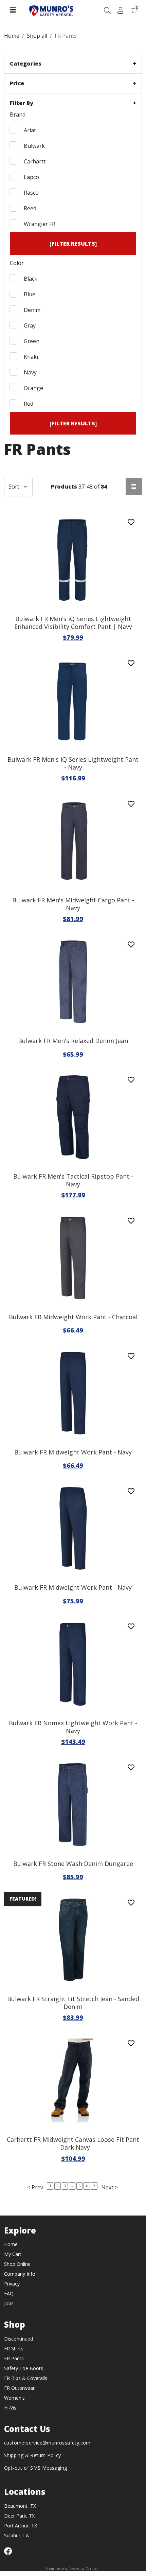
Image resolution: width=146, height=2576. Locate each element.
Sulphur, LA (16, 2535)
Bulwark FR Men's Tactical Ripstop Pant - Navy (73, 1180)
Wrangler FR (39, 224)
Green (31, 341)
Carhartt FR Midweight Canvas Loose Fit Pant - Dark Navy (73, 2143)
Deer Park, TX (19, 2516)
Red (28, 404)
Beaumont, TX (20, 2506)
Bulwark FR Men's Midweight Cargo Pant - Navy (73, 904)
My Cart (13, 2254)
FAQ (9, 2293)
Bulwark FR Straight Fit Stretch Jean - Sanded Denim (73, 2003)
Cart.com (93, 2569)
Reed (29, 208)
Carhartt (34, 161)
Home (11, 2244)
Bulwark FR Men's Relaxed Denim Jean (73, 1041)
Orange (33, 388)
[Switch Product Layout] (134, 486)
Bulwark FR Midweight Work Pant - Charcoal (73, 1317)
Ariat (29, 130)
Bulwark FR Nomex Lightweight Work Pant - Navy (73, 1727)
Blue (29, 294)
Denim (31, 310)
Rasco (31, 193)
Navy (30, 372)
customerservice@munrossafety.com (47, 2443)
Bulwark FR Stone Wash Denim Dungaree (73, 1864)
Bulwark (34, 146)
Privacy (12, 2284)
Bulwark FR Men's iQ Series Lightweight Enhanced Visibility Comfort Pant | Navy (73, 623)
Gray (29, 325)
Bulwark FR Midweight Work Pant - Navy (73, 1452)
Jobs (9, 2303)
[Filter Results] (73, 244)
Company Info (20, 2274)
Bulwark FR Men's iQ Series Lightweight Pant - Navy (73, 763)
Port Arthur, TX (21, 2526)
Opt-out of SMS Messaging (36, 2468)
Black (30, 279)
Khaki (30, 357)
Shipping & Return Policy (33, 2455)
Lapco (31, 177)
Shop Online (17, 2264)
